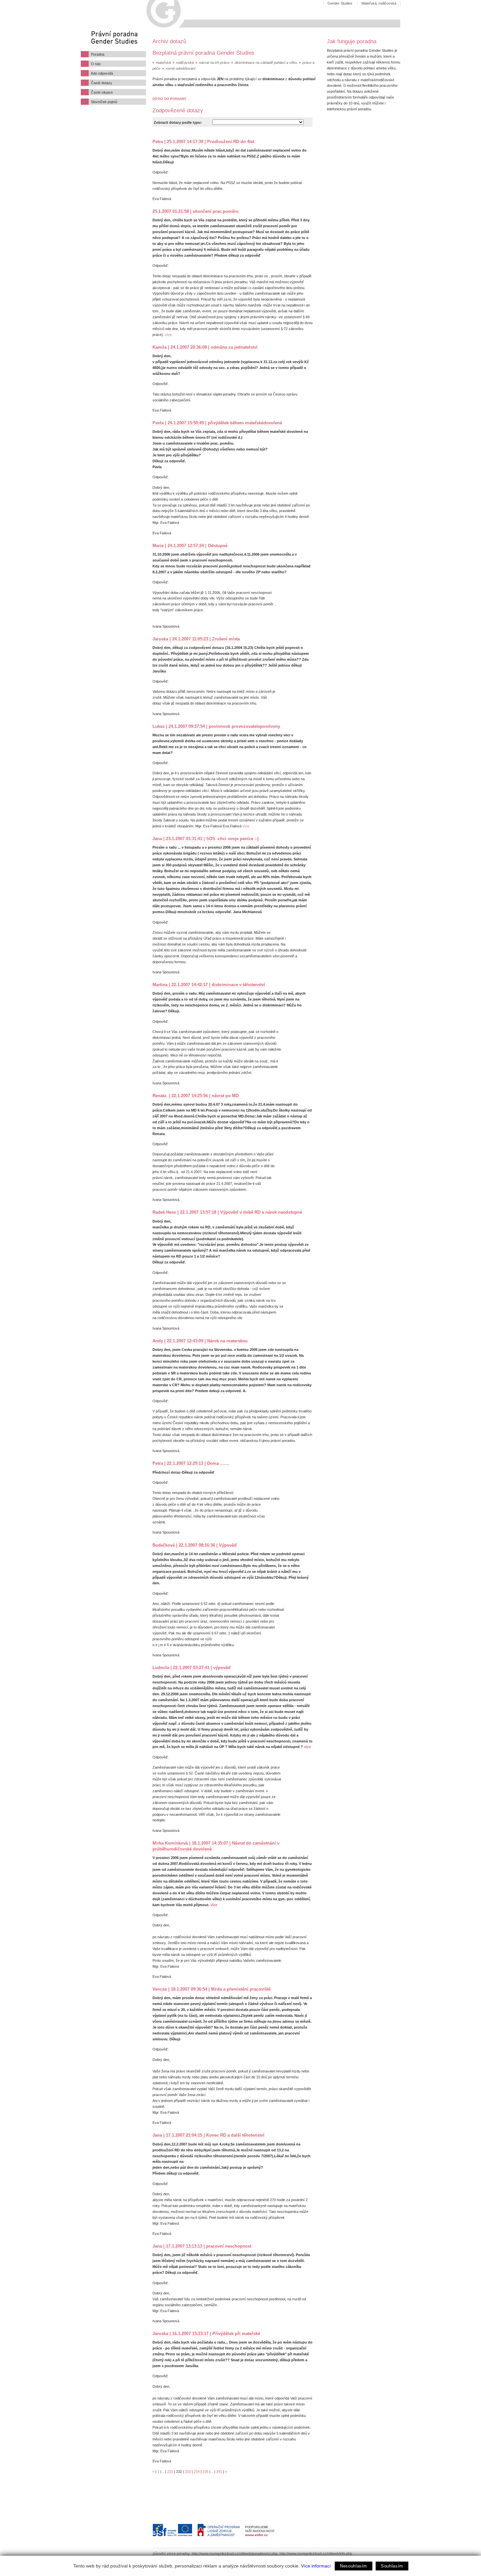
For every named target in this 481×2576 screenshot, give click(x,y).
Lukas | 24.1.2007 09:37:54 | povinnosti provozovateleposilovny (216, 726)
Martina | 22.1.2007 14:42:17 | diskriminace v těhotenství (209, 985)
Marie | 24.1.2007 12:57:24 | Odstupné (190, 546)
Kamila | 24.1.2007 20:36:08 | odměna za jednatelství (205, 347)
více (168, 335)
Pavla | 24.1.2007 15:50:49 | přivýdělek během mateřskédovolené (217, 423)
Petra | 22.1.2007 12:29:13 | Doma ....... (191, 1463)
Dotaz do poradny (169, 99)
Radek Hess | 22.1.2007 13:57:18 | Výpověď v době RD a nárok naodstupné (227, 1212)
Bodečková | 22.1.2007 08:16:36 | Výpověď (195, 1545)
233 (188, 2472)
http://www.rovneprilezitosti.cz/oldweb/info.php (316, 2553)
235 (205, 2472)
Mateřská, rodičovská (379, 3)
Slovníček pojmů (104, 102)
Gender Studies (340, 3)
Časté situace (102, 92)
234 (197, 2472)
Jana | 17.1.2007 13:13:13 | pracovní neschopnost (202, 2246)
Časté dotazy (102, 83)
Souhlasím (392, 2566)
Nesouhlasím (354, 2566)
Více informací (316, 2566)
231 (170, 2472)
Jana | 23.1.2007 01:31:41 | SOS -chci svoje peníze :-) (205, 839)
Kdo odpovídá (102, 73)
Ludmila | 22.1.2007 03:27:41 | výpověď (192, 1668)
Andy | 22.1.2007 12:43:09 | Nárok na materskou (200, 1341)
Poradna (98, 54)
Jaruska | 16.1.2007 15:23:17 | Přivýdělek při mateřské (206, 2334)
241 (219, 2472)
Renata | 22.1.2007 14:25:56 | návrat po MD (196, 1096)
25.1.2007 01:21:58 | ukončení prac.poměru (196, 211)
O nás (96, 64)
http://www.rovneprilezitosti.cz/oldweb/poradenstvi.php (235, 2553)
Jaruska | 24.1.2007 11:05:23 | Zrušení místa (196, 639)
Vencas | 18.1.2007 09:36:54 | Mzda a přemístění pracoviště (212, 1989)
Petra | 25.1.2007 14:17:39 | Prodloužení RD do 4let (203, 142)
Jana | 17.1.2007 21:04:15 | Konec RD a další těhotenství (208, 2135)
